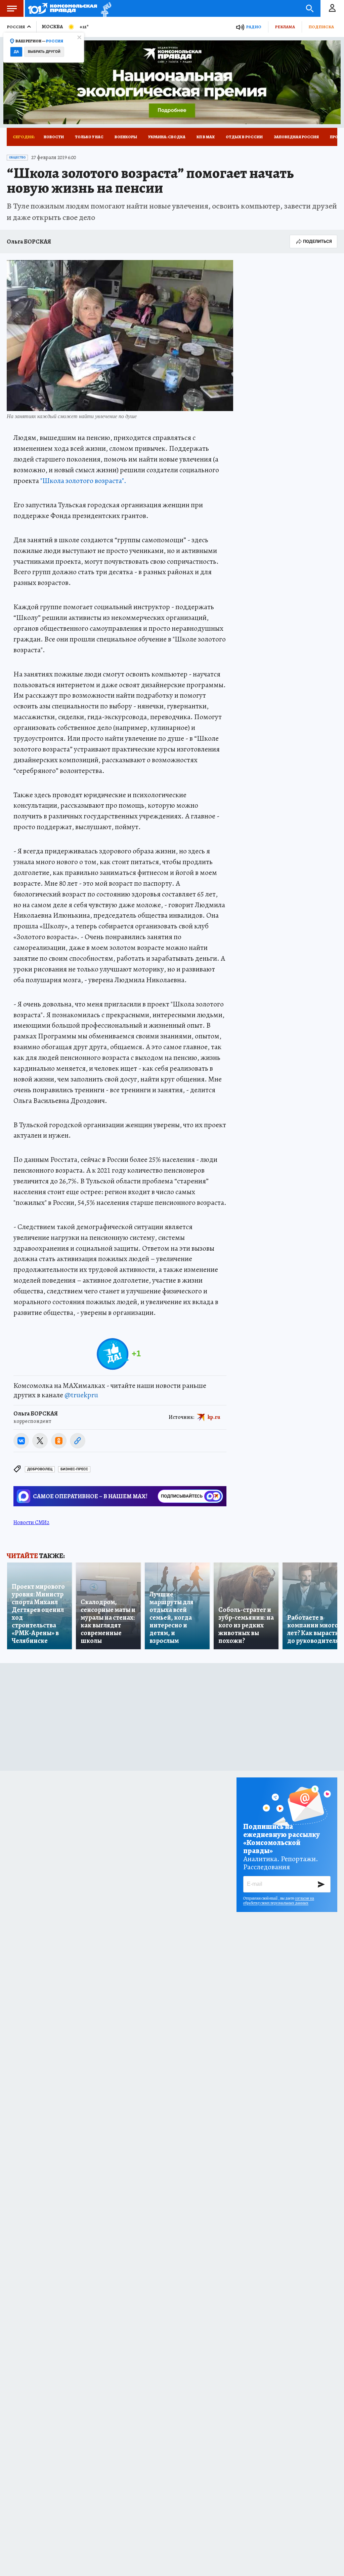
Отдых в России (244, 137)
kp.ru (214, 1417)
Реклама (285, 27)
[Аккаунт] (332, 8)
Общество (17, 157)
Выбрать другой (44, 52)
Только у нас (89, 137)
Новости (54, 137)
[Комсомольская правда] (63, 8)
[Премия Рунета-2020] (104, 9)
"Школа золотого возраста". (83, 481)
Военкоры (126, 137)
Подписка (321, 27)
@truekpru (81, 1395)
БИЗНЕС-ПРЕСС (74, 1469)
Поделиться (317, 241)
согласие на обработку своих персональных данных (279, 1901)
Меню (12, 8)
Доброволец (40, 1469)
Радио (254, 27)
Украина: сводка (167, 137)
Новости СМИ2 (31, 1522)
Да (16, 52)
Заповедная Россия (296, 137)
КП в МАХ (206, 137)
